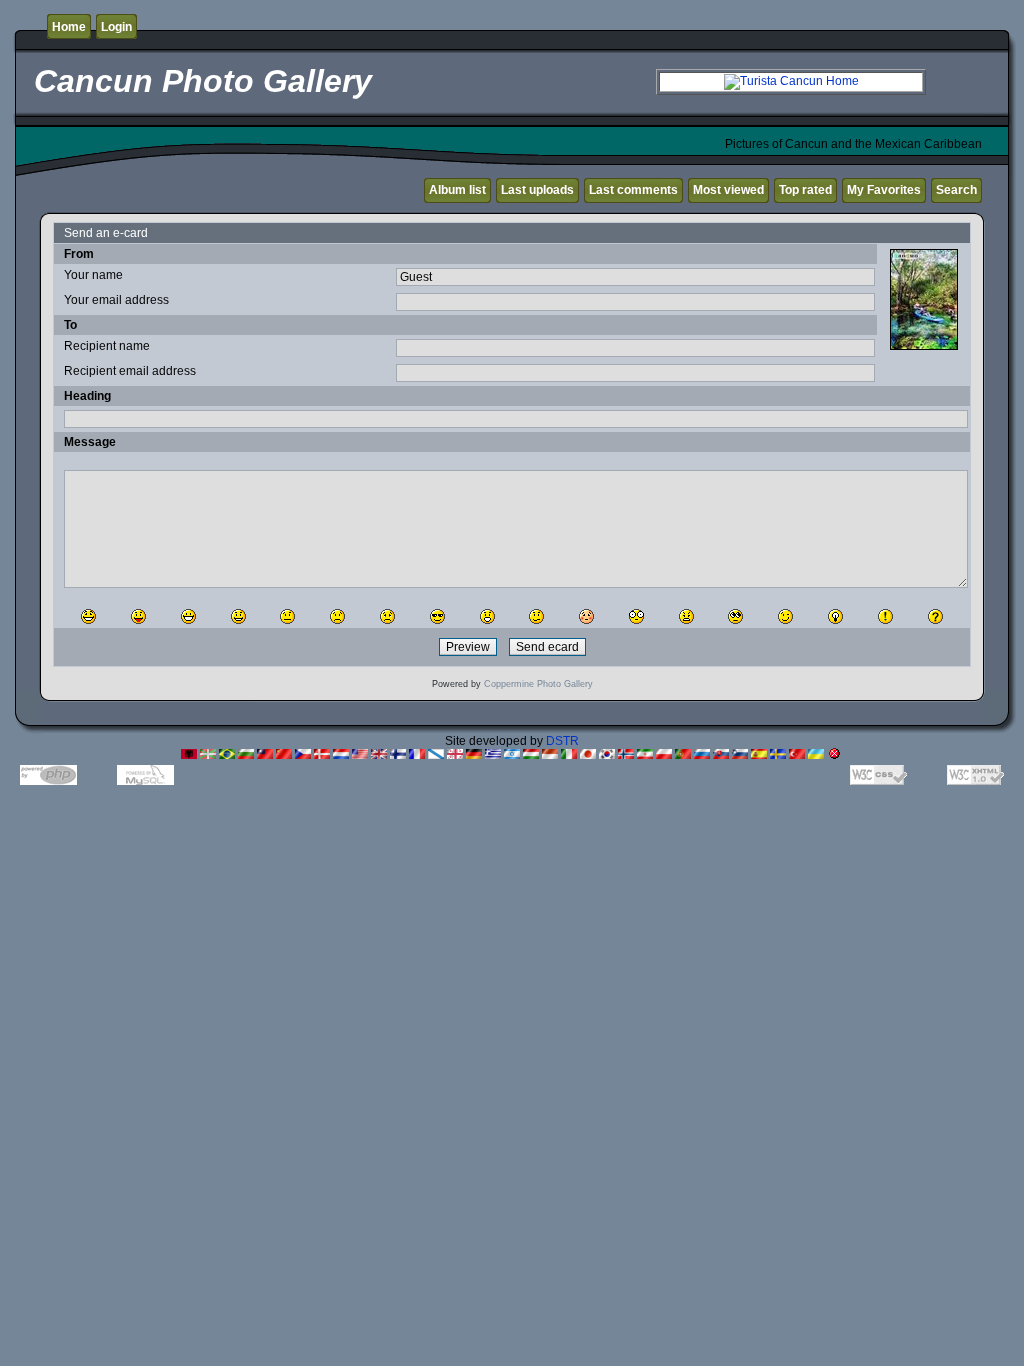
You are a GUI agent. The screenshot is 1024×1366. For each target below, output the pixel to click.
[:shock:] (636, 616)
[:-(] (337, 616)
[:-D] (188, 616)
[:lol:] (88, 616)
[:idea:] (835, 616)
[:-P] (138, 616)
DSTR (562, 741)
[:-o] (487, 616)
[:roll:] (735, 616)
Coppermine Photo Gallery (538, 684)
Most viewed (728, 190)
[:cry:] (387, 616)
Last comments (633, 190)
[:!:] (885, 616)
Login (116, 27)
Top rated (805, 190)
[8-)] (437, 616)
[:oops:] (586, 616)
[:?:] (935, 616)
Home (69, 27)
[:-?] (536, 616)
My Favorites (884, 190)
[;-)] (785, 616)
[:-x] (686, 616)
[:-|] (287, 616)
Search (956, 190)
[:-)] (238, 616)
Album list (457, 190)
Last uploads (537, 190)
